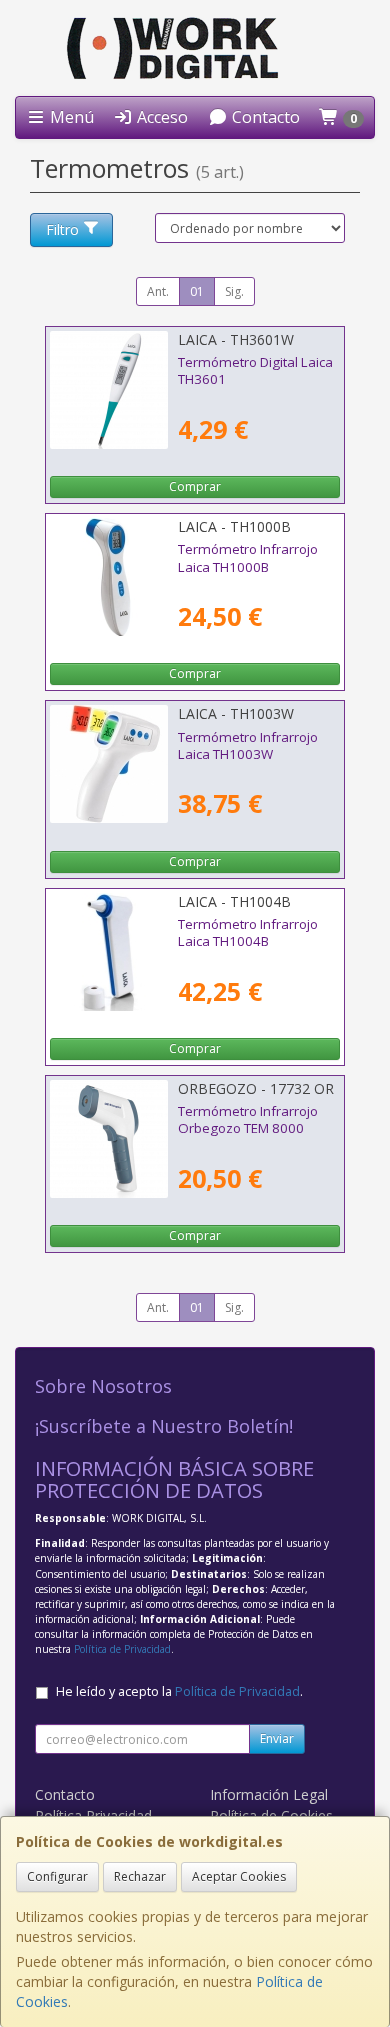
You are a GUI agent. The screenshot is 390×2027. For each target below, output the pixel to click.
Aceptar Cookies (239, 1876)
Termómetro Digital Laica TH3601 (255, 370)
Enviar (277, 1738)
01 (197, 291)
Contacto (264, 117)
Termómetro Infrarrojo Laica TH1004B (248, 932)
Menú (70, 117)
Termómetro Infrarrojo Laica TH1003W (248, 745)
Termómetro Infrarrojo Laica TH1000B (248, 557)
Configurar (57, 1876)
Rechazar (140, 1876)
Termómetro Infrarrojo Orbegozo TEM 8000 (248, 1119)
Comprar (195, 486)
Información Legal (269, 1794)
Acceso (160, 117)
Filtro (62, 229)
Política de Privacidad (122, 1649)
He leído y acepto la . (179, 1691)
